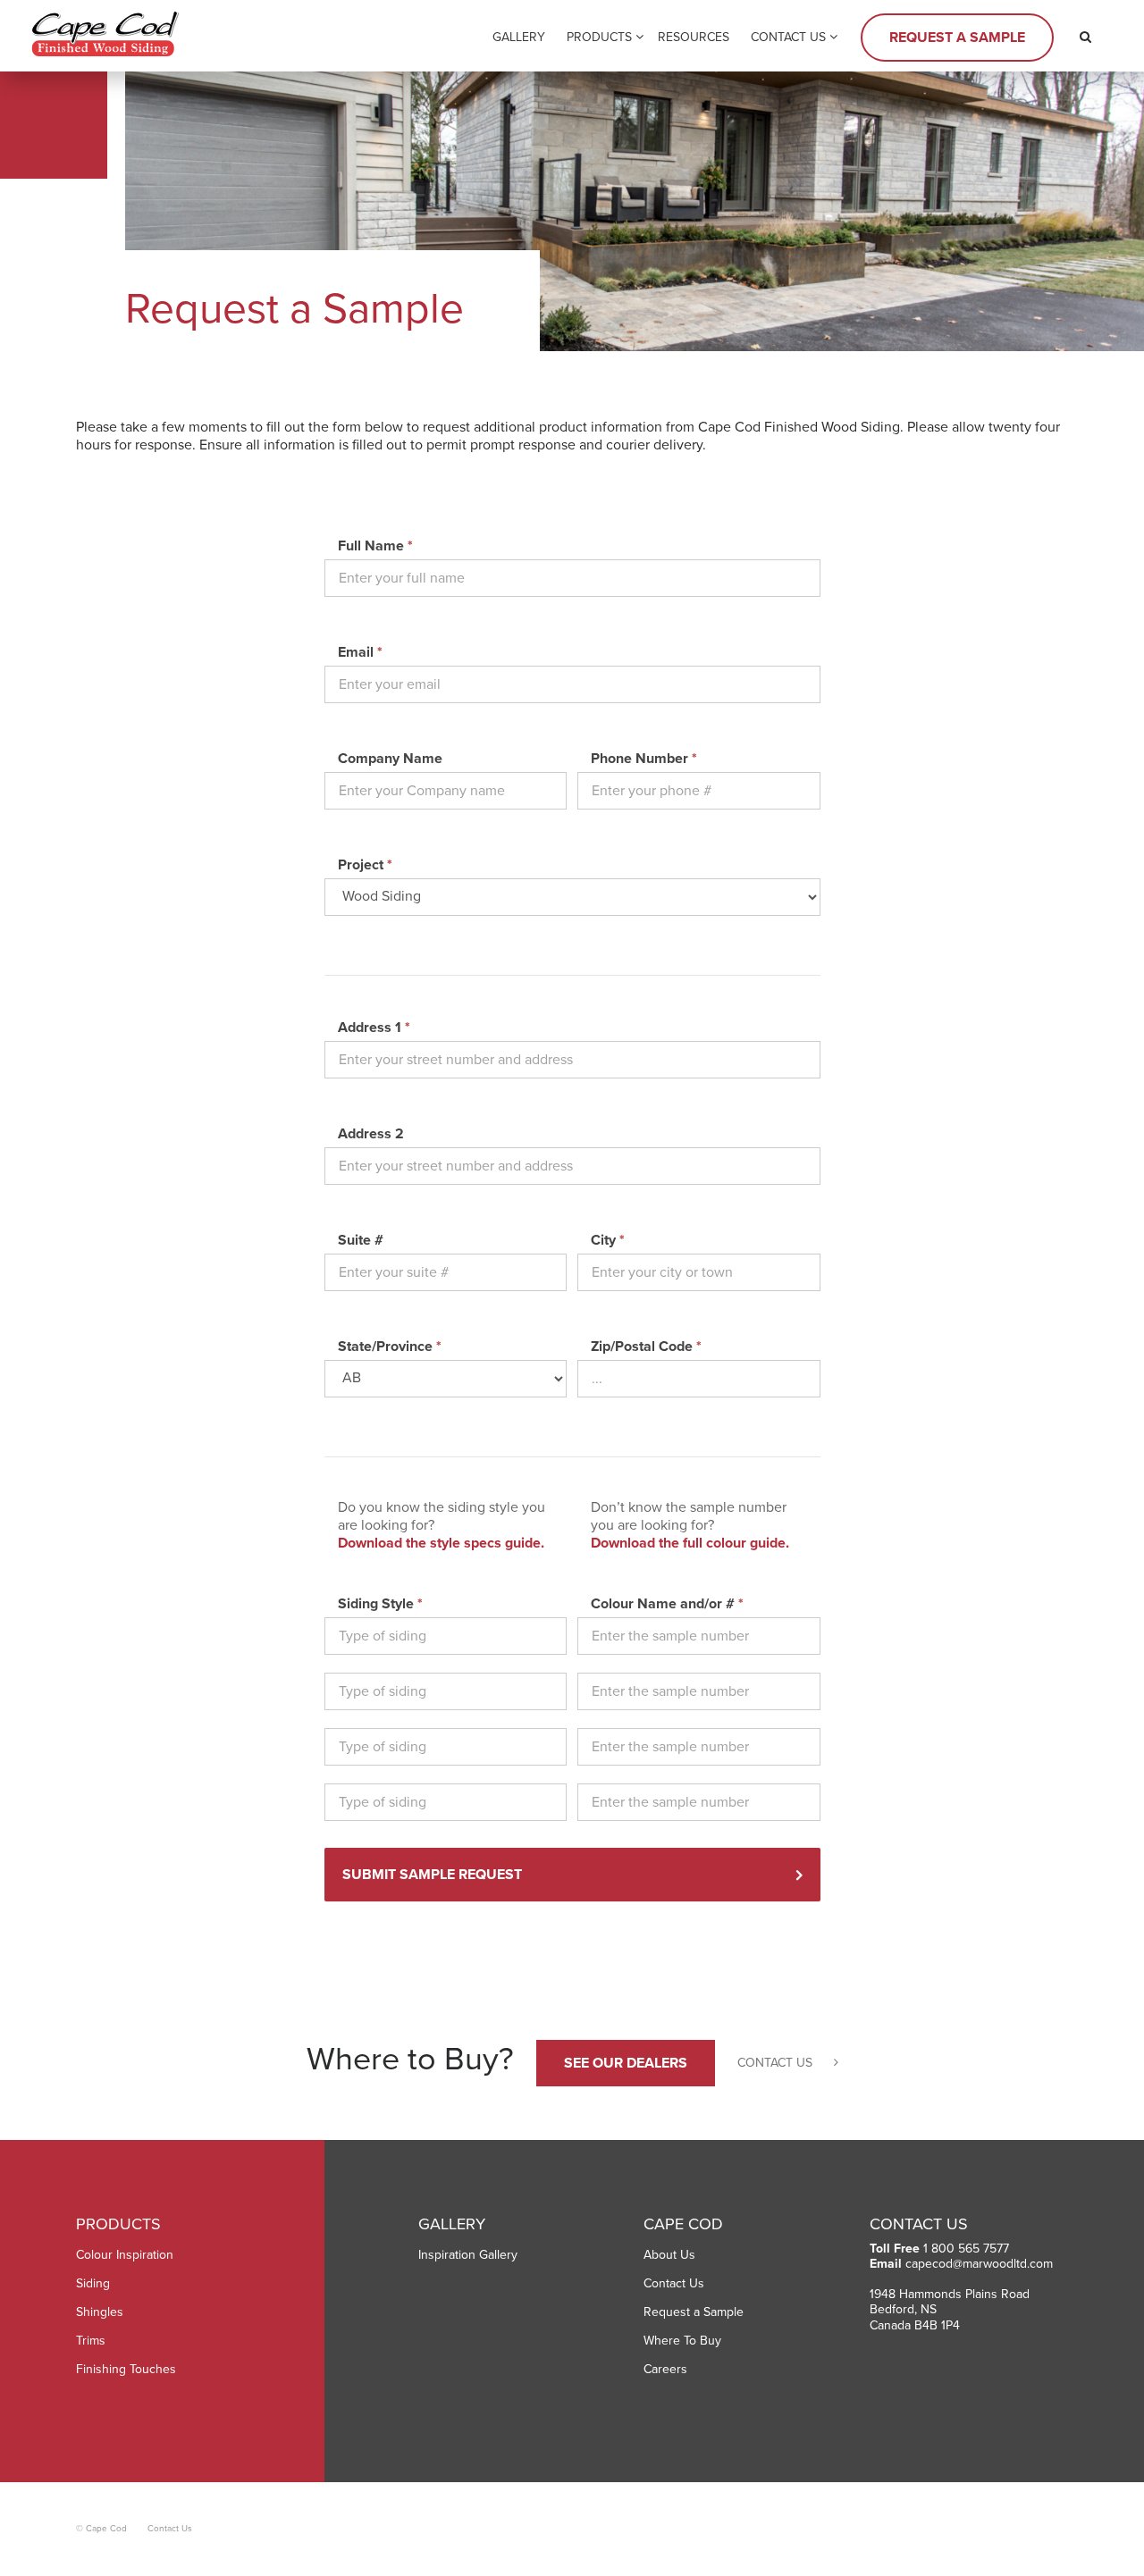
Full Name (375, 546)
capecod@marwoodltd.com (979, 2264)
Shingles (100, 2312)
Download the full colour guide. (690, 1543)
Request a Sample (957, 38)
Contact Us (788, 37)
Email (360, 652)
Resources (694, 37)
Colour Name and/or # (667, 1604)
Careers (665, 2369)
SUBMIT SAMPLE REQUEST (432, 1875)
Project (365, 865)
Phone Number (644, 759)
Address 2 (371, 1134)
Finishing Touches (126, 2369)
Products (599, 37)
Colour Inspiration (125, 2255)
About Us (669, 2255)
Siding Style (380, 1604)
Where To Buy (682, 2341)
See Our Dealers (626, 2063)
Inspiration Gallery (468, 2255)
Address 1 (374, 1028)
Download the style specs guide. (441, 1543)
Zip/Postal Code (646, 1347)
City (608, 1240)
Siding (93, 2283)
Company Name (390, 759)
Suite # (361, 1240)
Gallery (519, 37)
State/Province (390, 1347)
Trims (91, 2341)
